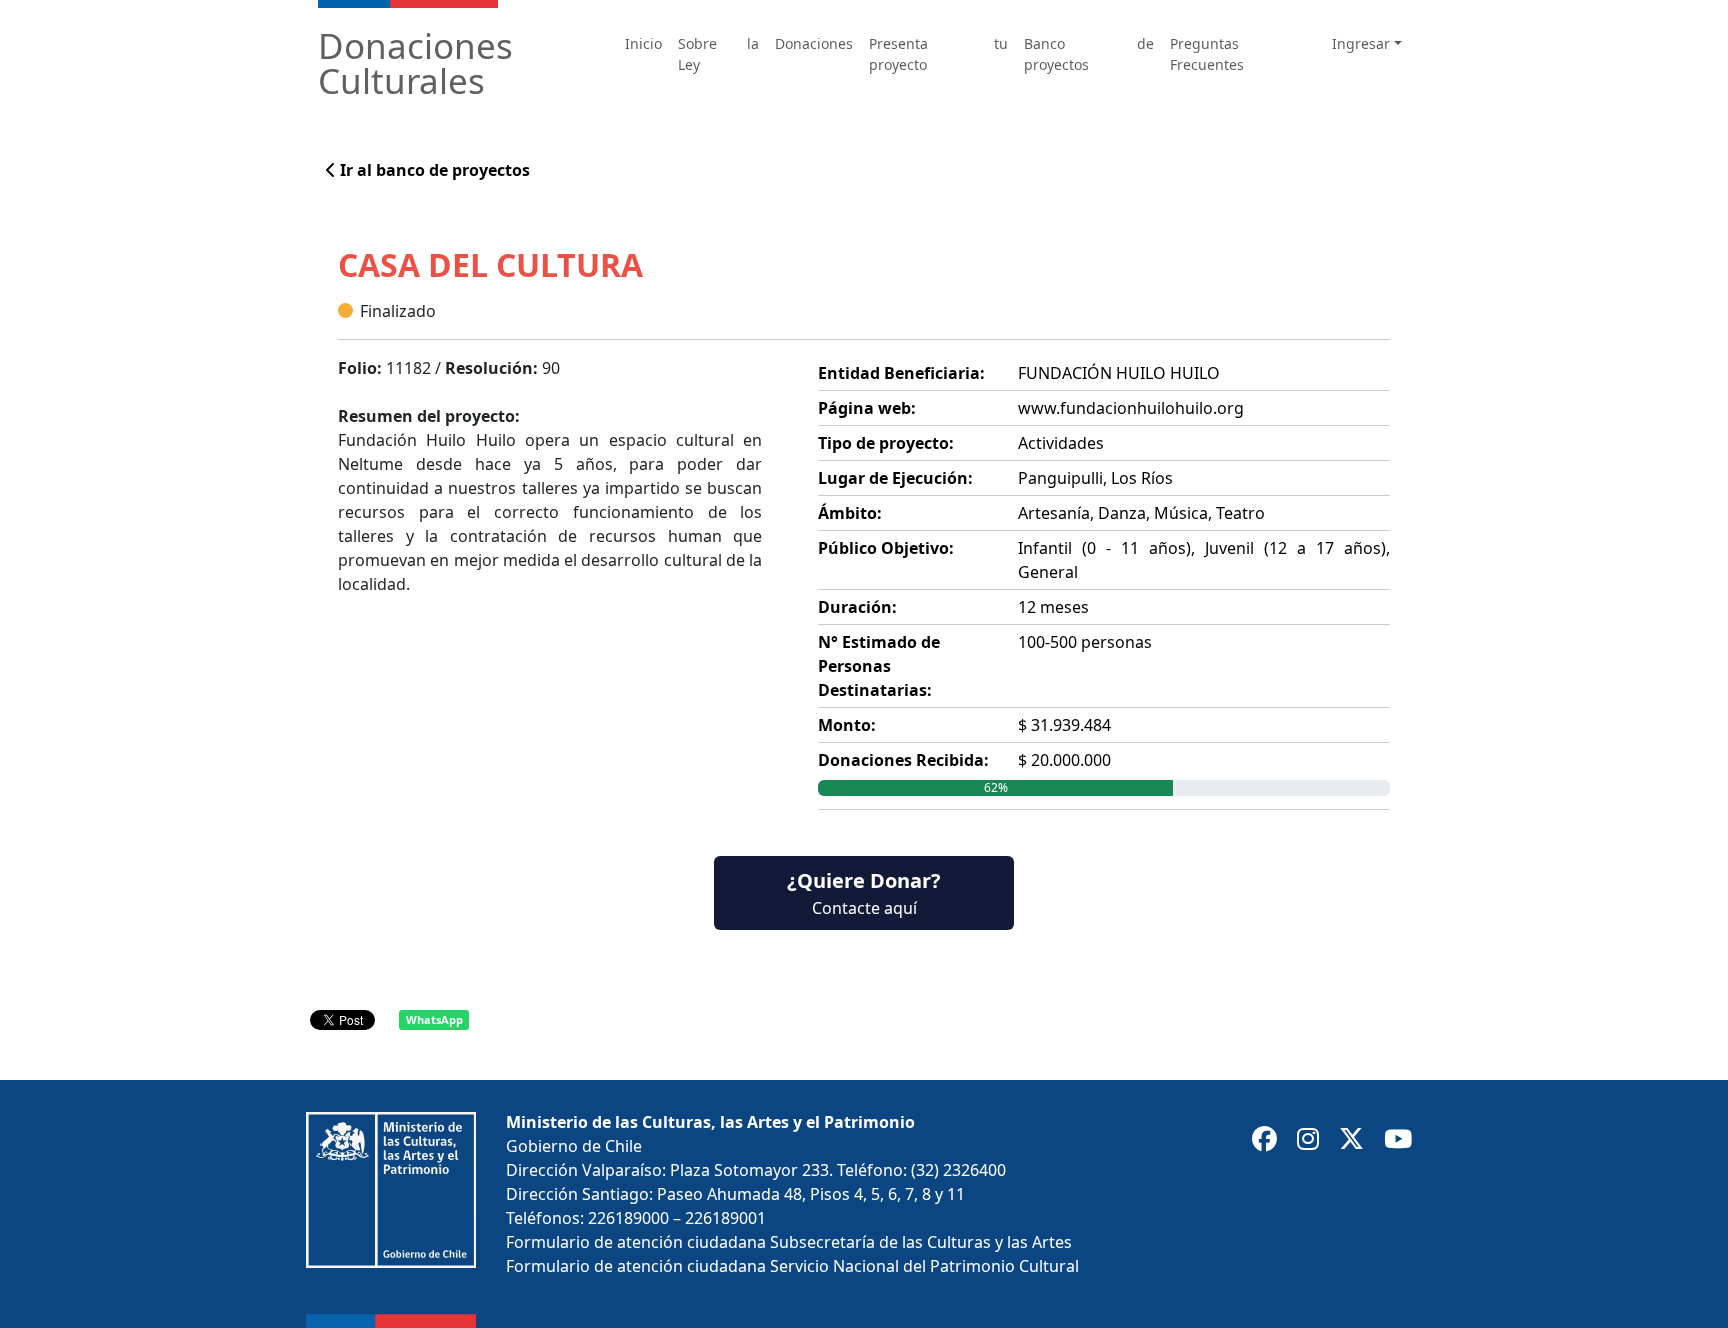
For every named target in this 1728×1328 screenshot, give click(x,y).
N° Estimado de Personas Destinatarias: (879, 666)
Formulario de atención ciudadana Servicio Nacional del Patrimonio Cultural (792, 1266)
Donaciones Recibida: (903, 760)
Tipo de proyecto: (886, 443)
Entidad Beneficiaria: (901, 373)
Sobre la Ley (718, 54)
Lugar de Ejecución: (895, 478)
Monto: (847, 725)
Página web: (867, 408)
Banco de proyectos (1089, 54)
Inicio (643, 43)
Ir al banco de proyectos (433, 170)
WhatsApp (434, 1019)
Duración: (857, 607)
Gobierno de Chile (574, 1146)
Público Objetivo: (886, 548)
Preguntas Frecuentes (1207, 54)
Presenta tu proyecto (938, 54)
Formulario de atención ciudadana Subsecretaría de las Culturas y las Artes (789, 1242)
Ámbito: (850, 513)
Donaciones (814, 43)
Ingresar (1361, 43)
